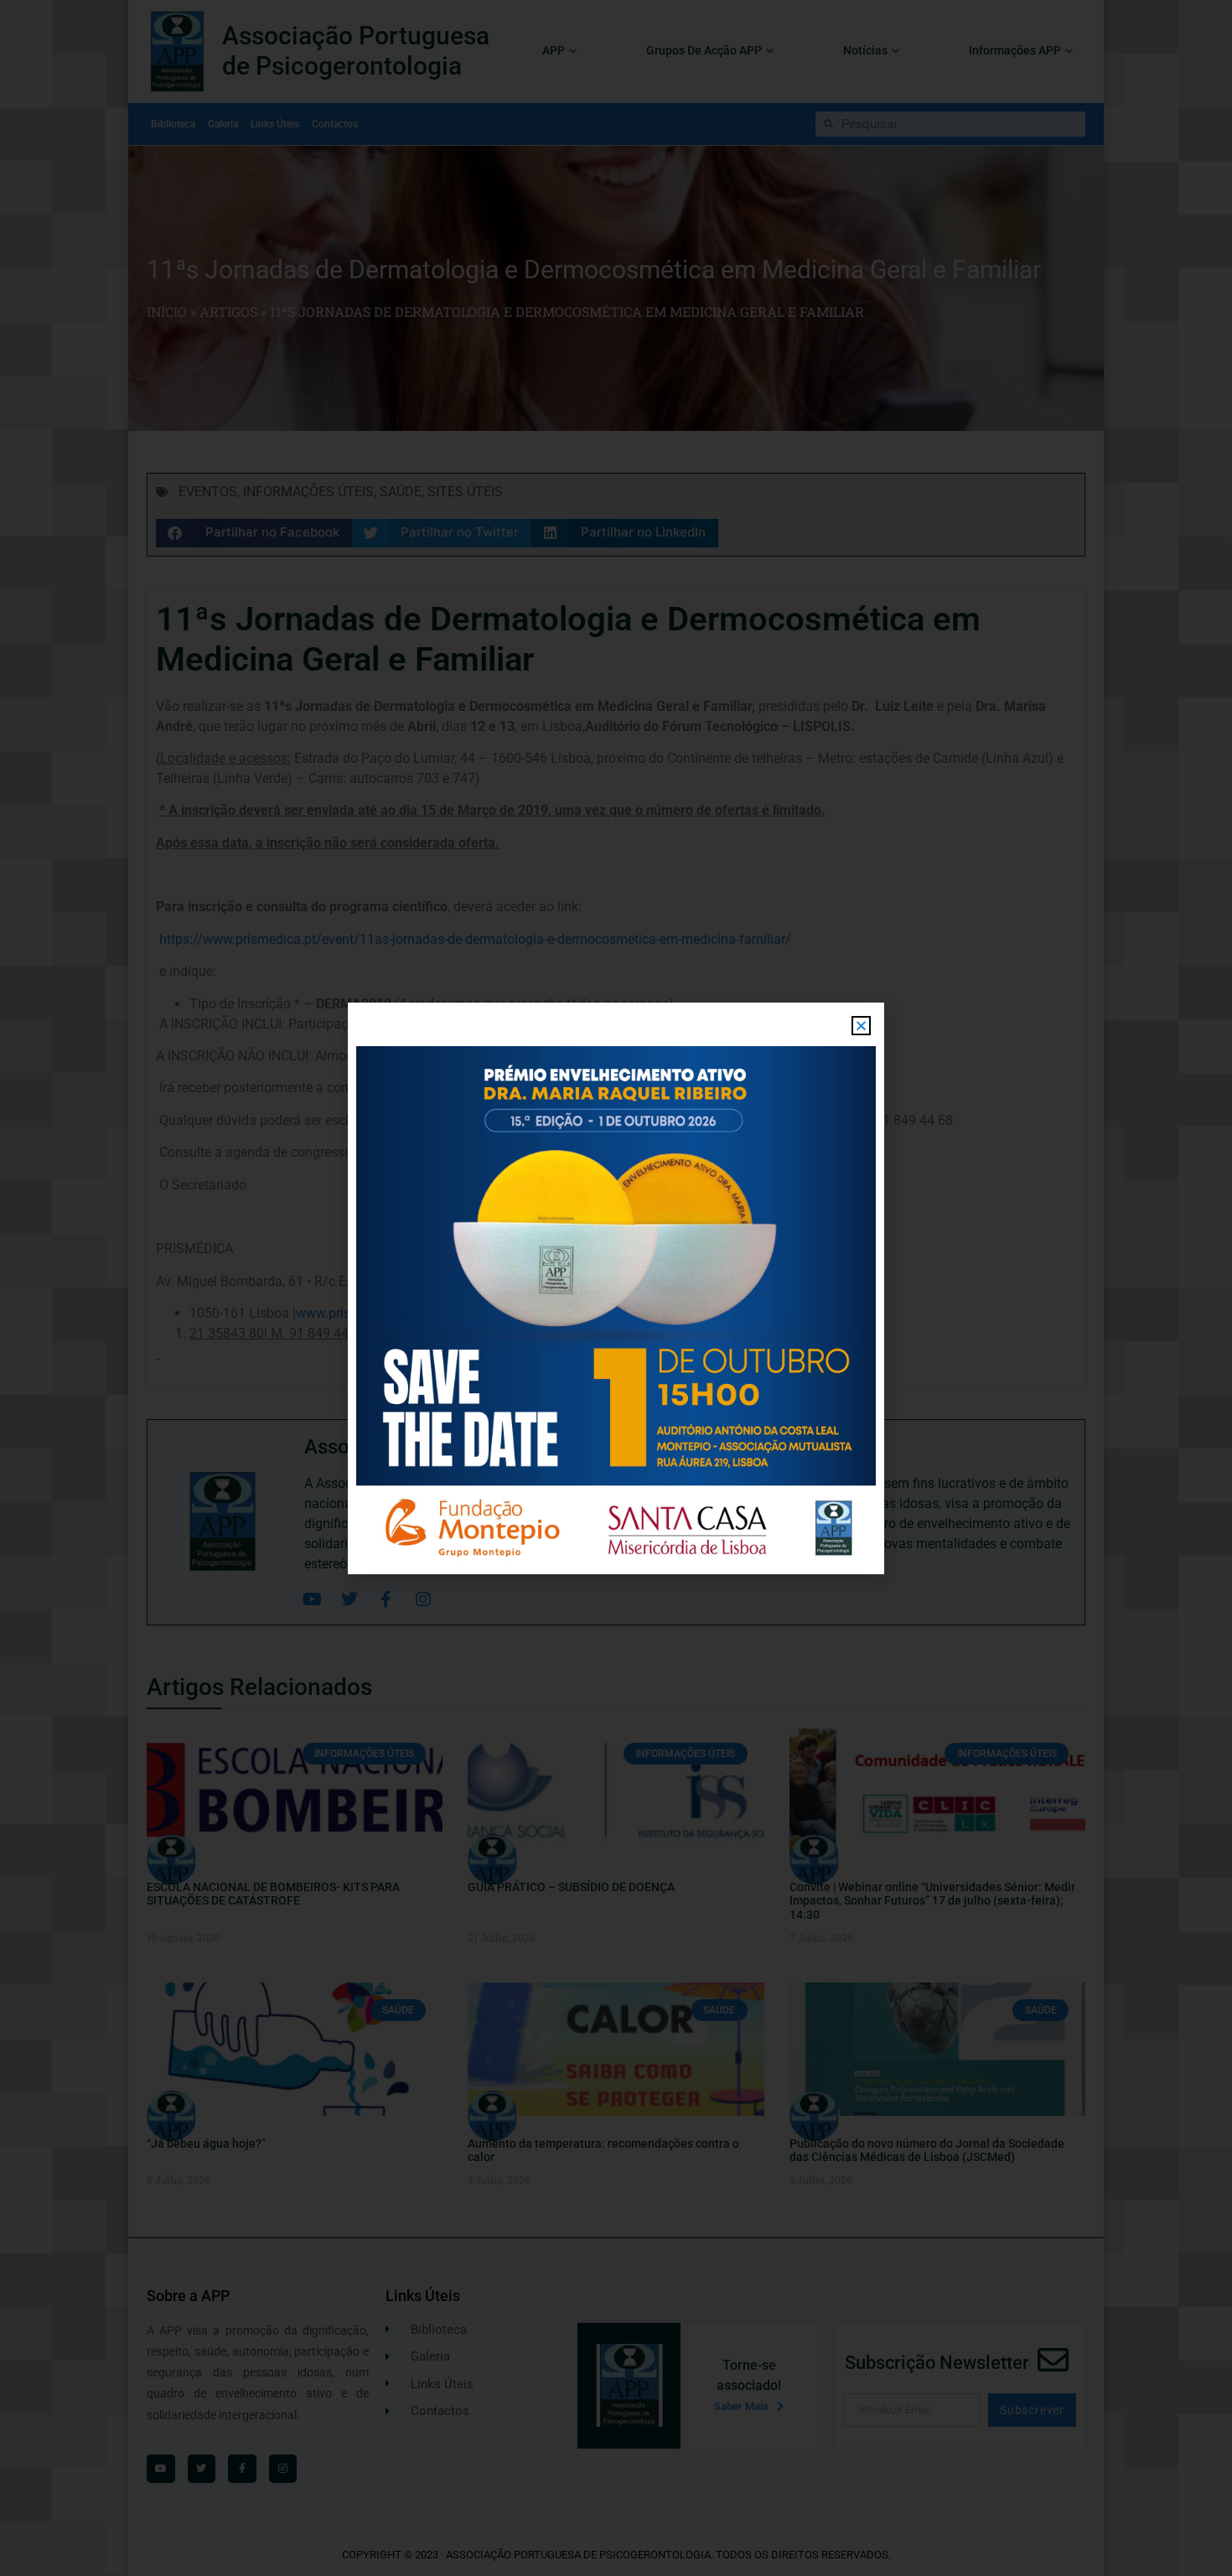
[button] (861, 1026)
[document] (616, 1288)
